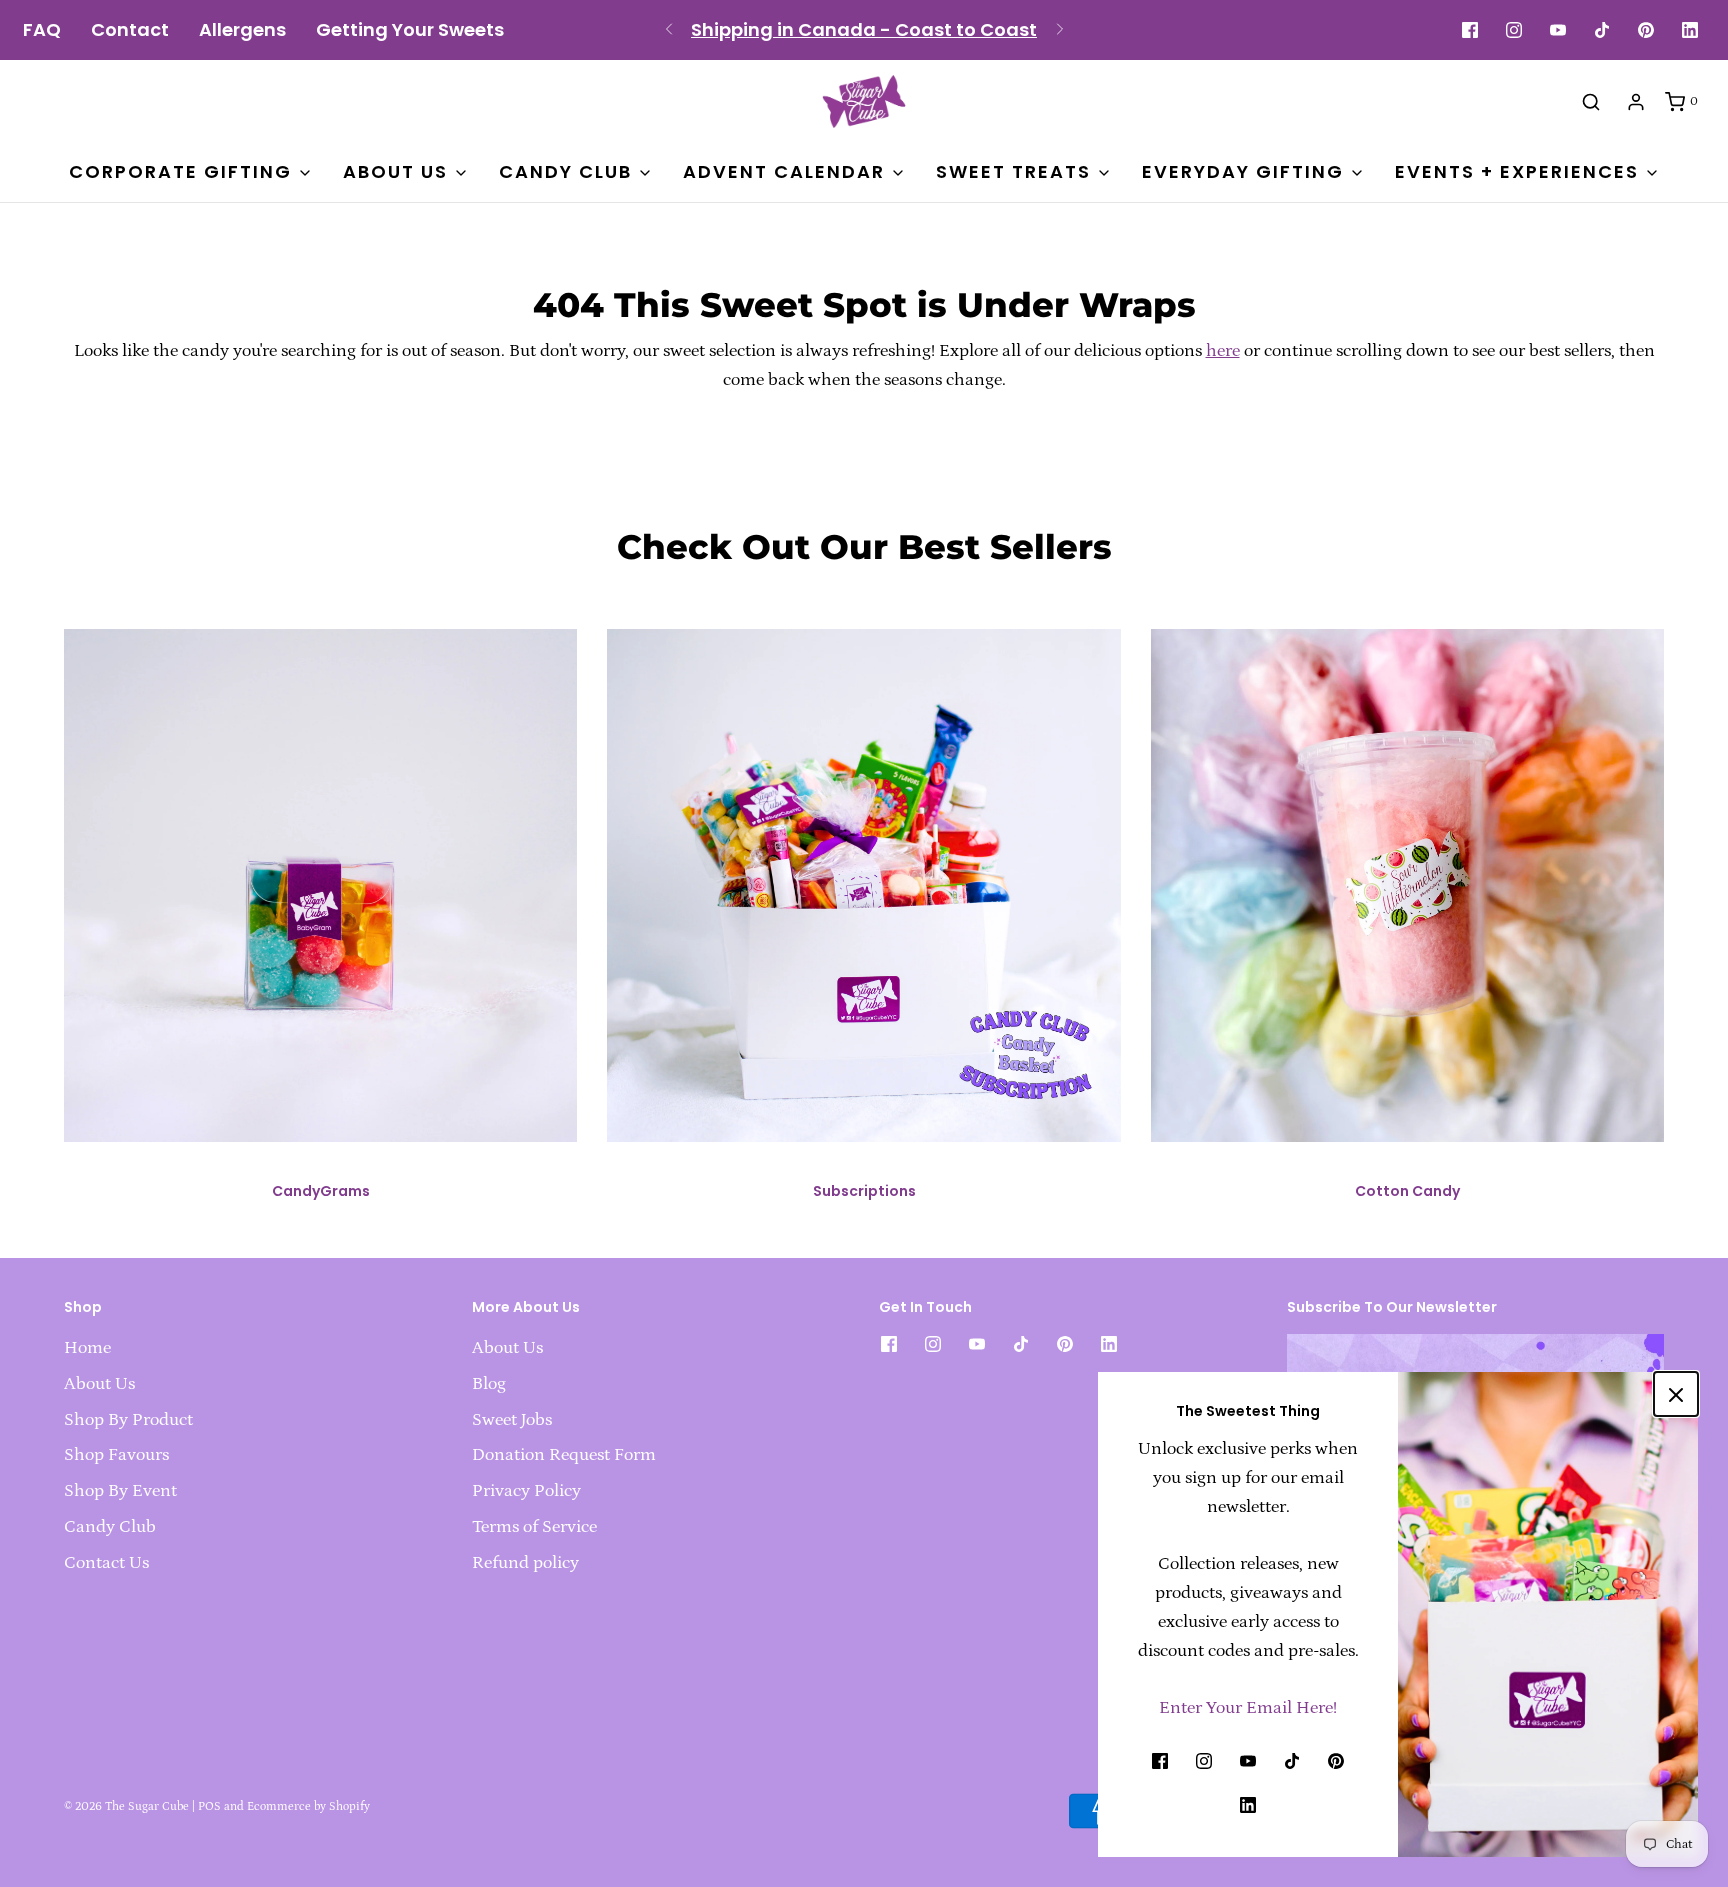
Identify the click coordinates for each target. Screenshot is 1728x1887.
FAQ (42, 30)
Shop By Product (128, 1420)
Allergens (242, 30)
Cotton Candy (1407, 1191)
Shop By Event (120, 1491)
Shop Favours (116, 1455)
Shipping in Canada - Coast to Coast (864, 29)
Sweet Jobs (512, 1420)
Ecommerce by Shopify (308, 1806)
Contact (130, 30)
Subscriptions (864, 1191)
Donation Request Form (564, 1455)
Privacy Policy (526, 1491)
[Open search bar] (1591, 101)
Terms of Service (534, 1527)
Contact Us (106, 1563)
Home (87, 1348)
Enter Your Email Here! (1248, 1708)
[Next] (1060, 30)
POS (209, 1806)
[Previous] (669, 30)
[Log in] (1636, 102)
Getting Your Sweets (410, 30)
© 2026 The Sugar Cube (126, 1806)
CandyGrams (321, 1191)
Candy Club (110, 1527)
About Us (99, 1384)
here (1223, 351)
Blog (489, 1384)
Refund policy (525, 1563)
